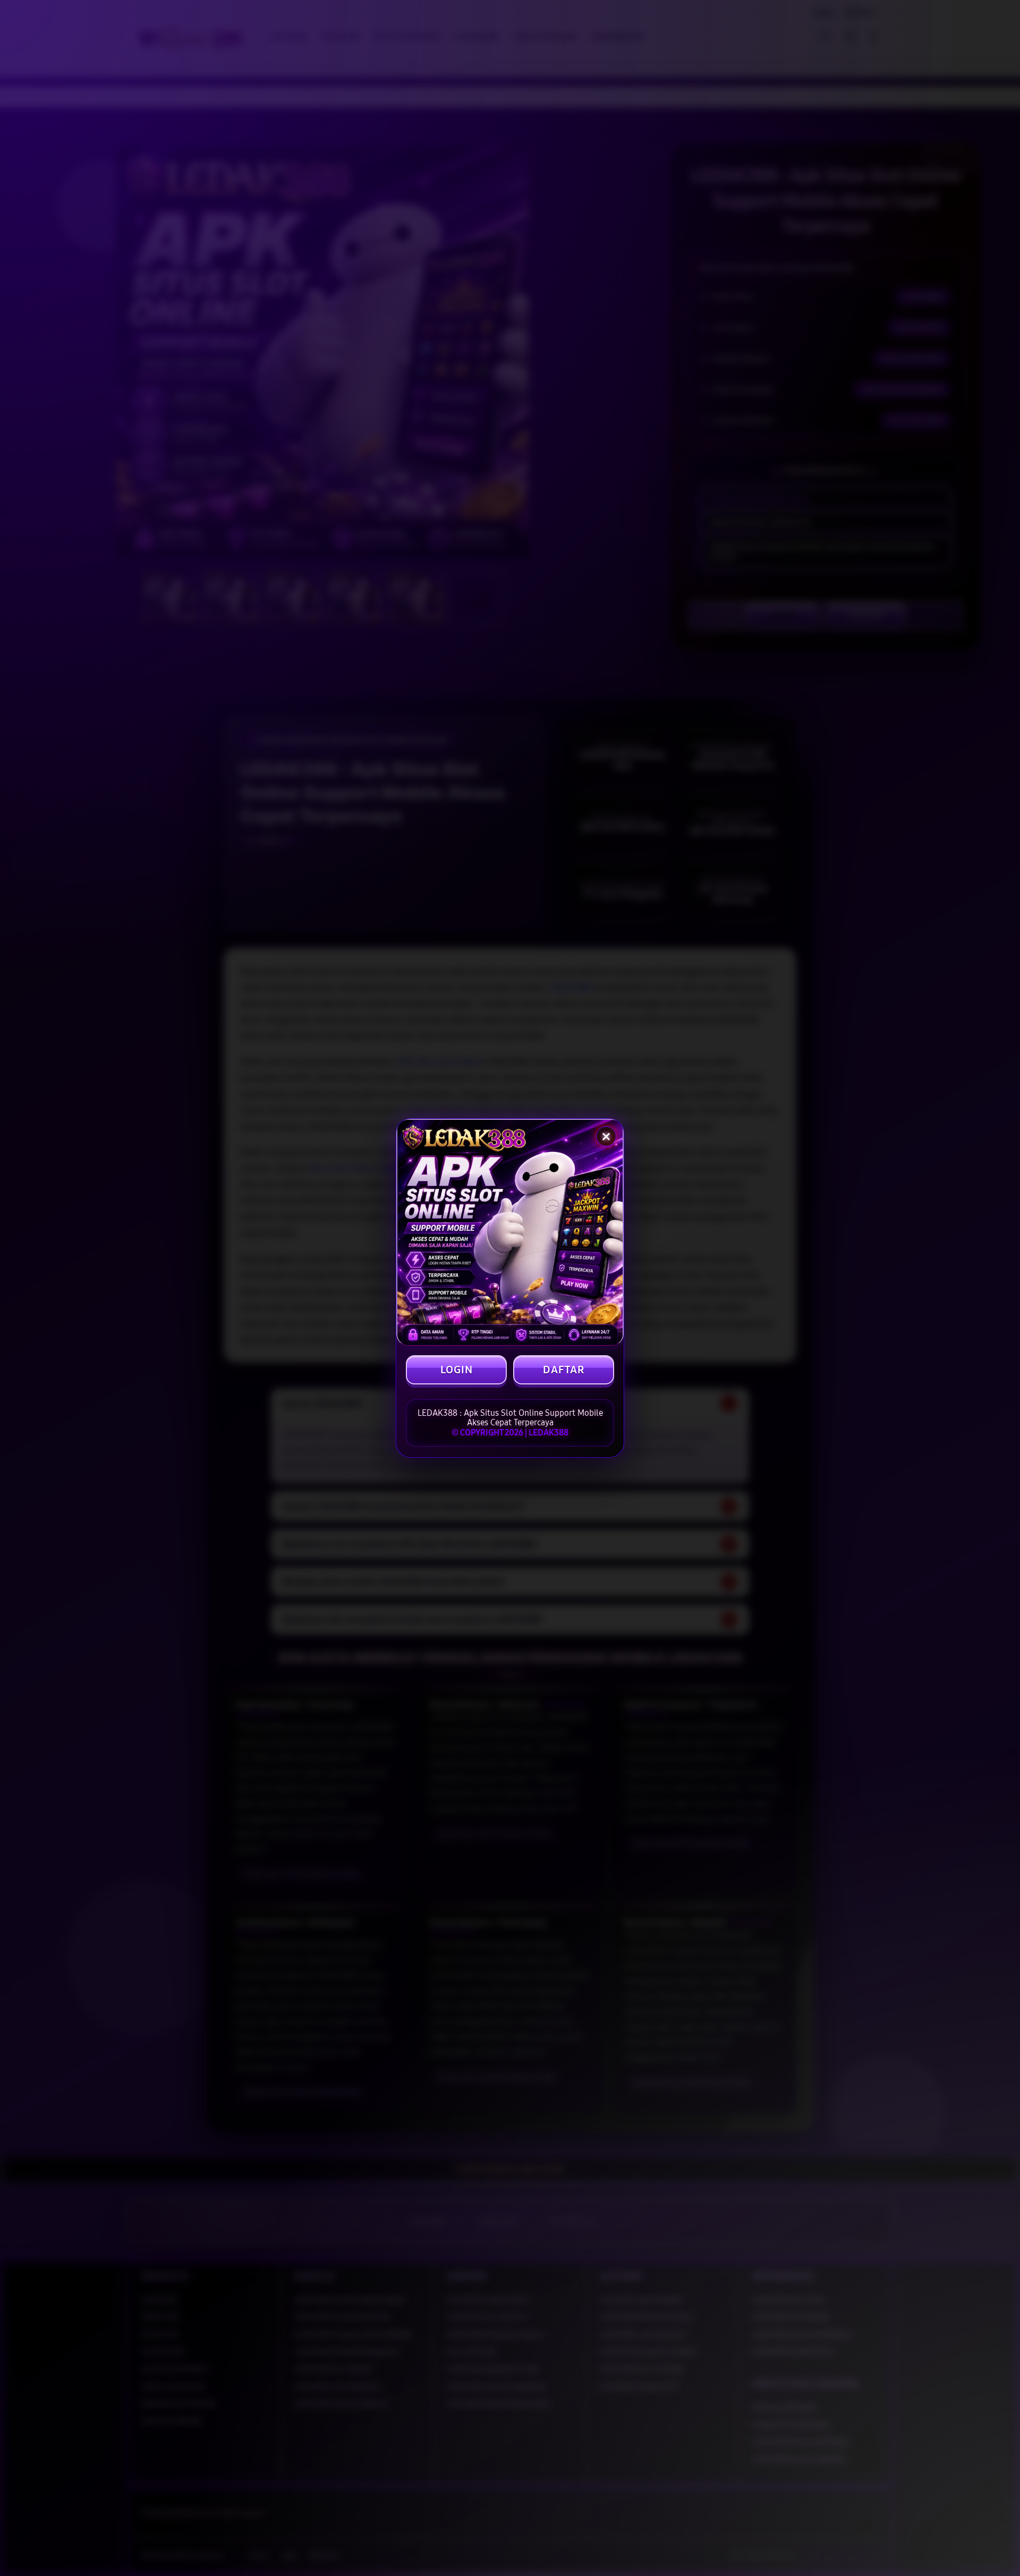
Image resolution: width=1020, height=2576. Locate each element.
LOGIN (457, 1370)
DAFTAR (564, 1370)
